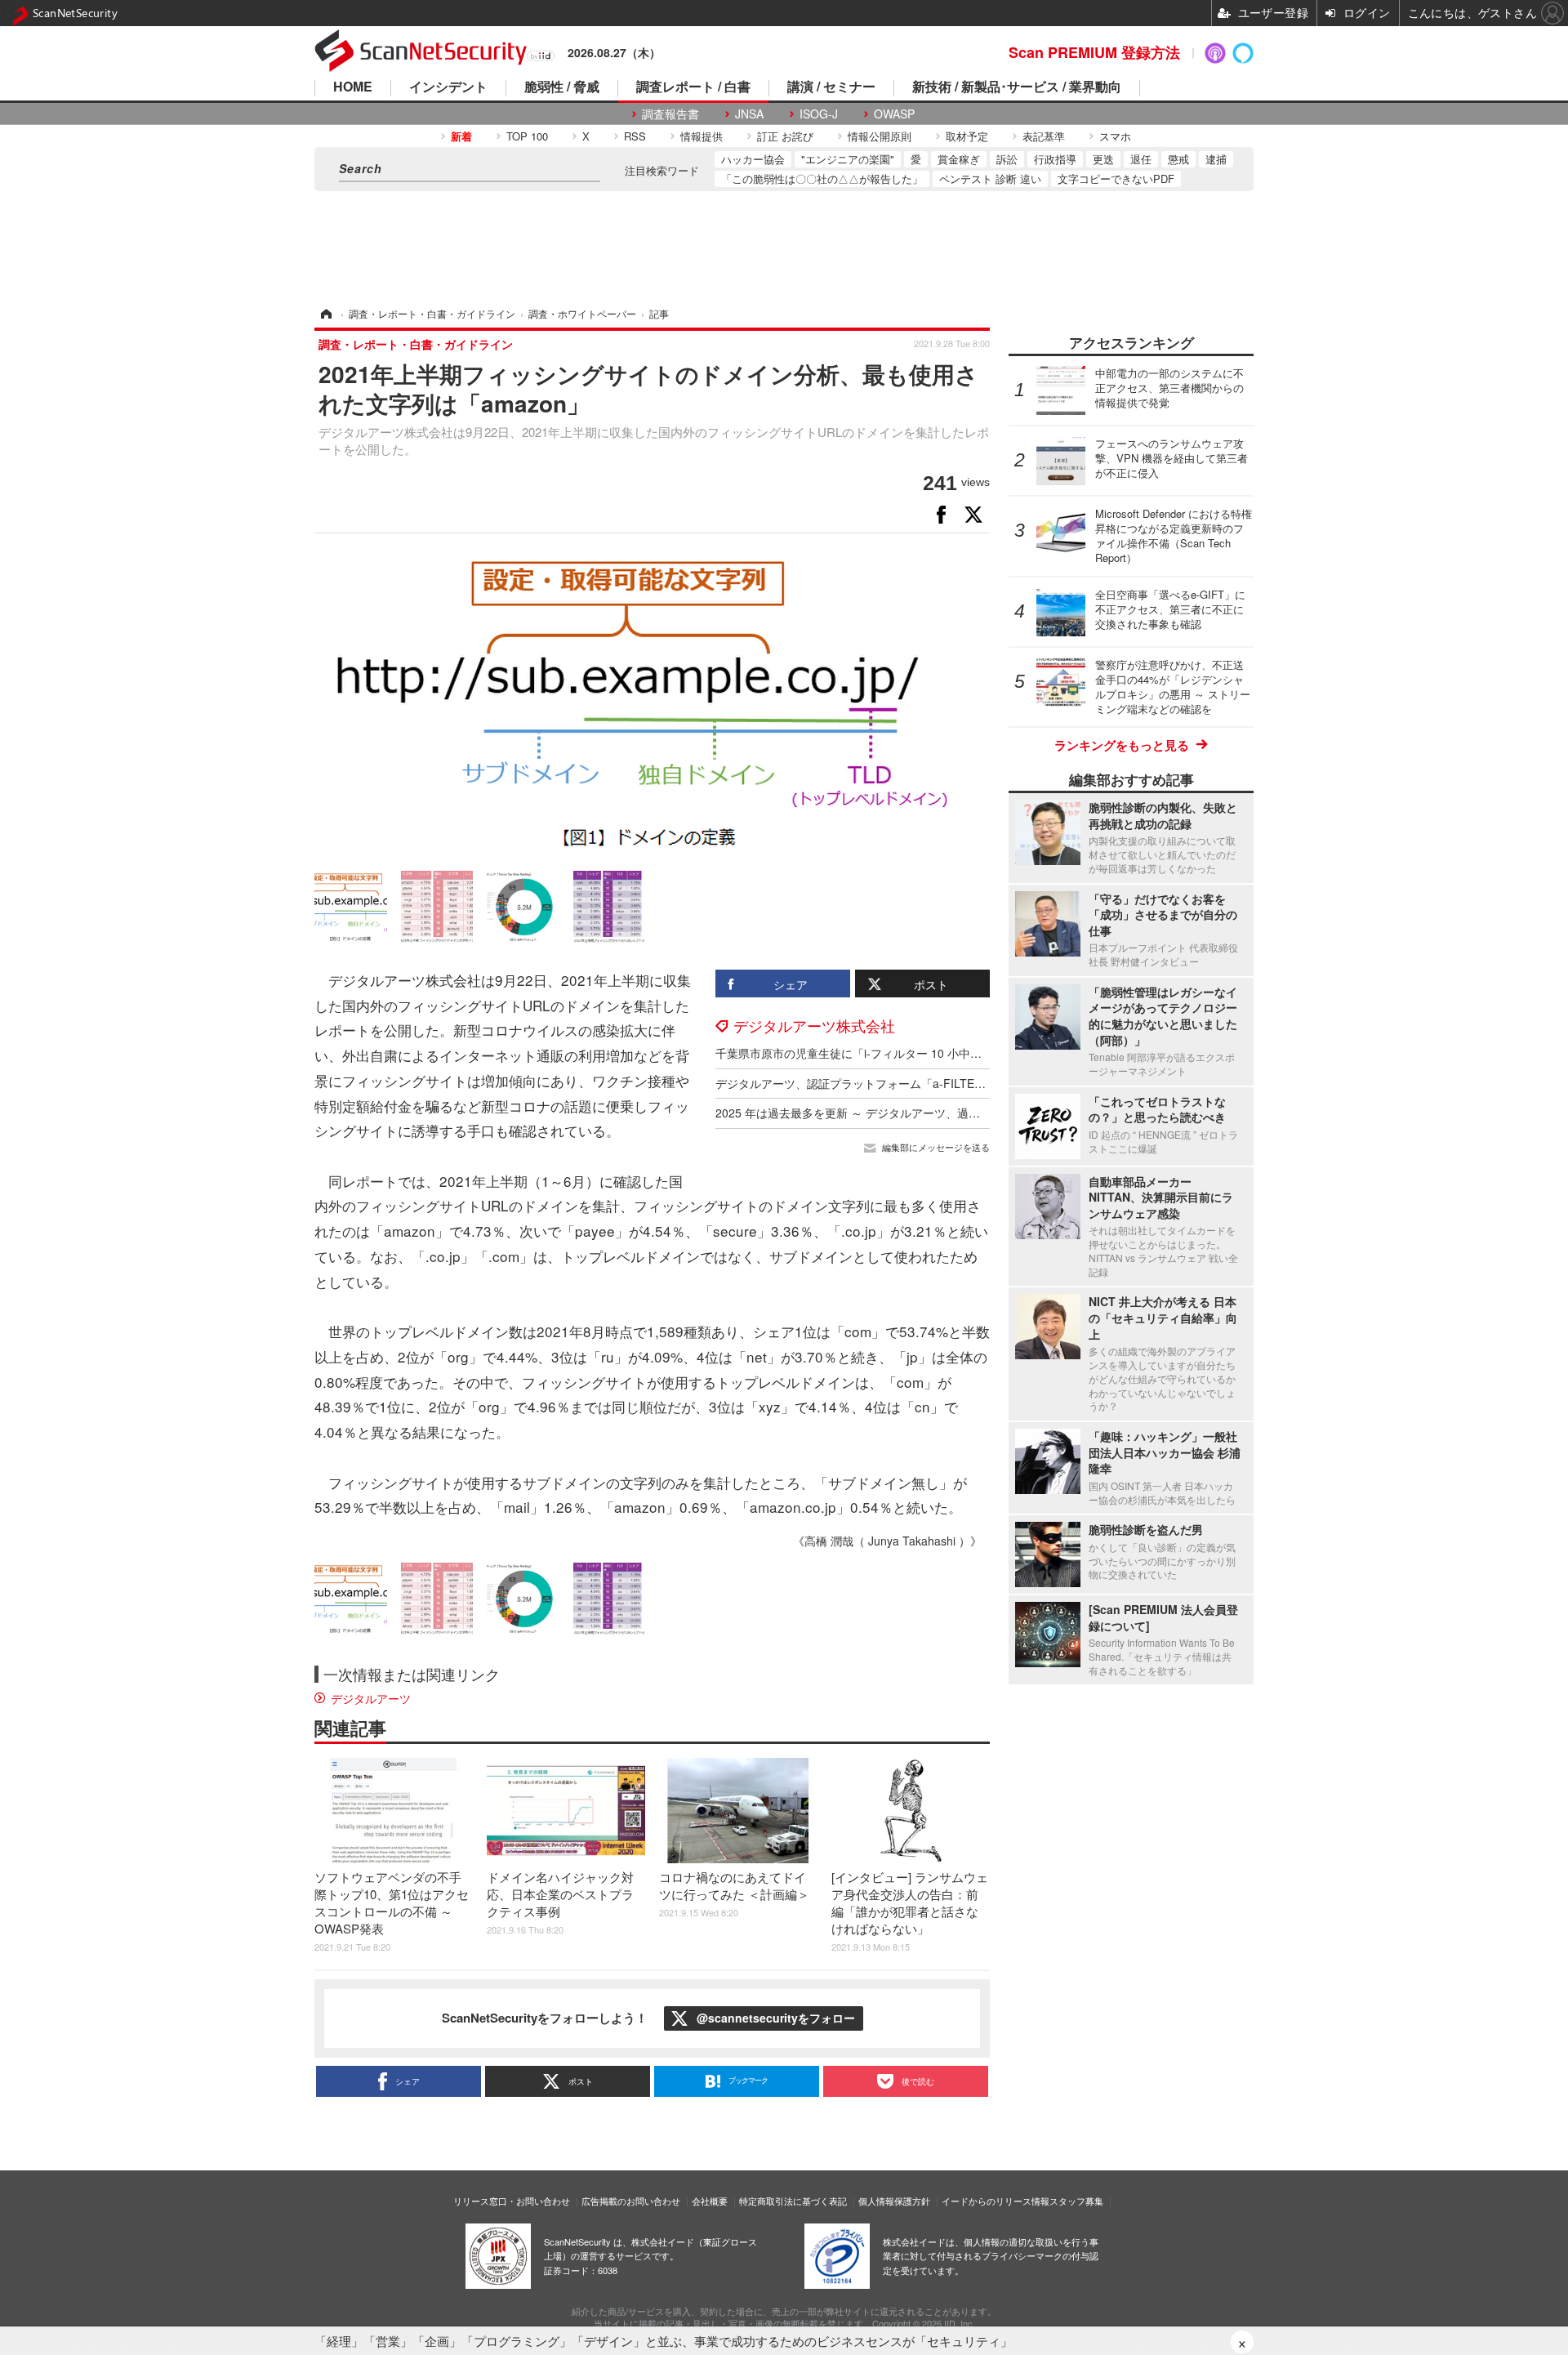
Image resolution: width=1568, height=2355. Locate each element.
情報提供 (702, 136)
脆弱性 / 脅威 (562, 88)
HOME (353, 88)
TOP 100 (527, 136)
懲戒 (1178, 159)
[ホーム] (325, 313)
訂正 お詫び (785, 136)
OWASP (894, 114)
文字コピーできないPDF (1116, 178)
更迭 (1103, 159)
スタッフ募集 (1076, 2201)
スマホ (1115, 136)
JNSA (749, 114)
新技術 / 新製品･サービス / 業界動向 (1017, 88)
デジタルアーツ (371, 1698)
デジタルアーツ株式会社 (814, 1025)
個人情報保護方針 (894, 2201)
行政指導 (1055, 159)
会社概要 (710, 2201)
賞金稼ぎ (959, 159)
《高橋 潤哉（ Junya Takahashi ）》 (887, 1541)
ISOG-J (819, 114)
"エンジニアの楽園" (848, 159)
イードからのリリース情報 (996, 2201)
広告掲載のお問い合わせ (631, 2201)
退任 (1141, 159)
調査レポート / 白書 (693, 88)
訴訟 (1007, 159)
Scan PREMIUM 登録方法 (1094, 52)
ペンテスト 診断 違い (990, 178)
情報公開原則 (880, 136)
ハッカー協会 (753, 159)
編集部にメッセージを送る (936, 1147)
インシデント (448, 88)
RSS (635, 136)
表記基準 (1044, 136)
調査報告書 (670, 114)
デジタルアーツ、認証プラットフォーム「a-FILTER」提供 (866, 1083)
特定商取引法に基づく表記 (793, 2201)
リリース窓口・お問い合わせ (512, 2201)
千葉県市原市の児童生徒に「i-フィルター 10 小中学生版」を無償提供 (894, 1053)
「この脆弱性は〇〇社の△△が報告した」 (822, 178)
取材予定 (967, 136)
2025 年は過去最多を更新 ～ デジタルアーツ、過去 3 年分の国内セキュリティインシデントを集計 (969, 1113)
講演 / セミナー (831, 88)
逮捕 (1216, 159)
